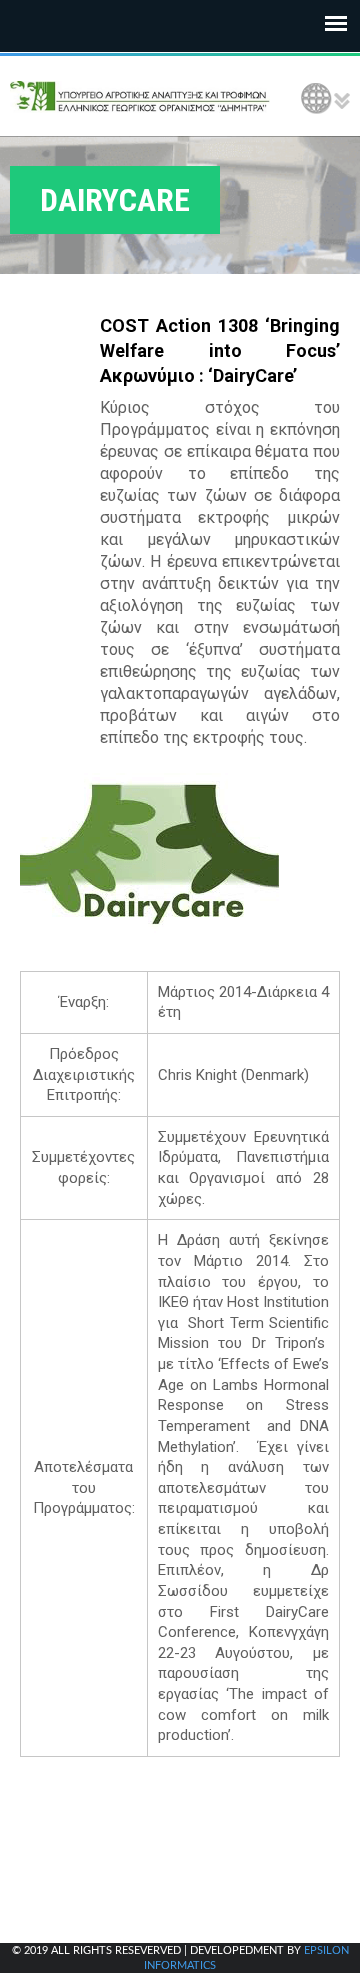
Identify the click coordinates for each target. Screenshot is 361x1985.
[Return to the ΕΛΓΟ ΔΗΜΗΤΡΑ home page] (140, 96)
